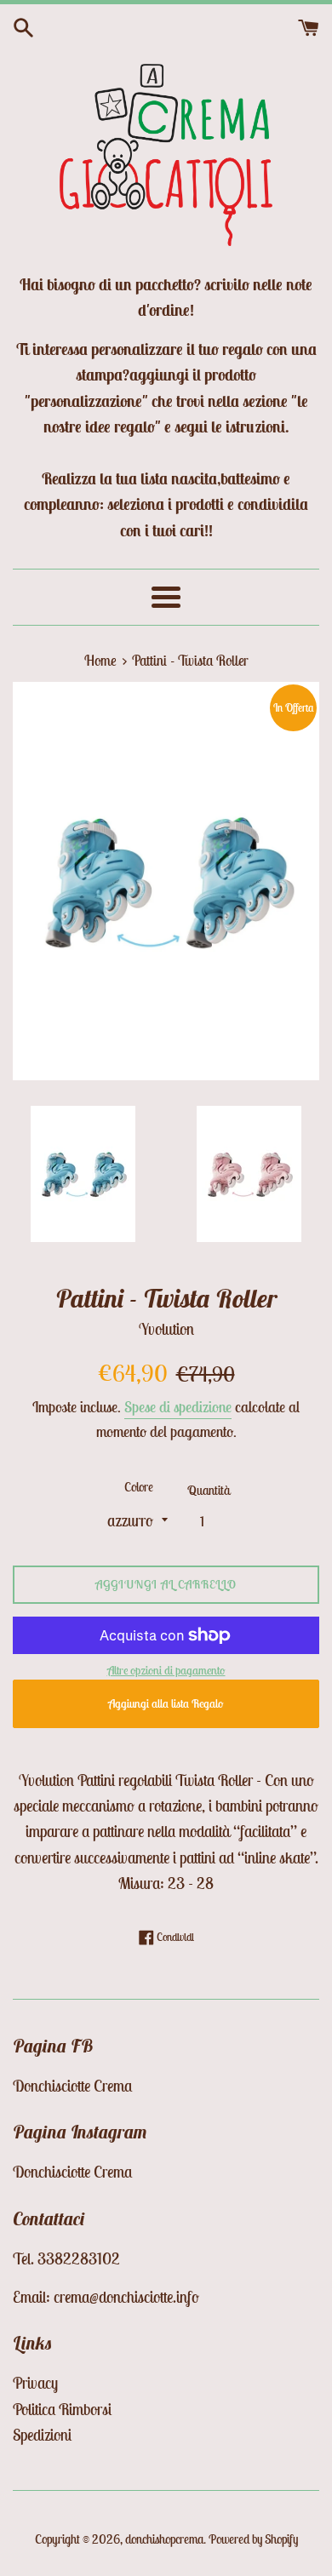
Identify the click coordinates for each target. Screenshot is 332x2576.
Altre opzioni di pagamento (166, 1670)
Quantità (209, 1490)
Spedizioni (42, 2435)
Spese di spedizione (178, 1407)
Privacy (35, 2383)
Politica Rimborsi (62, 2409)
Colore (139, 1487)
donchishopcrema (164, 2539)
